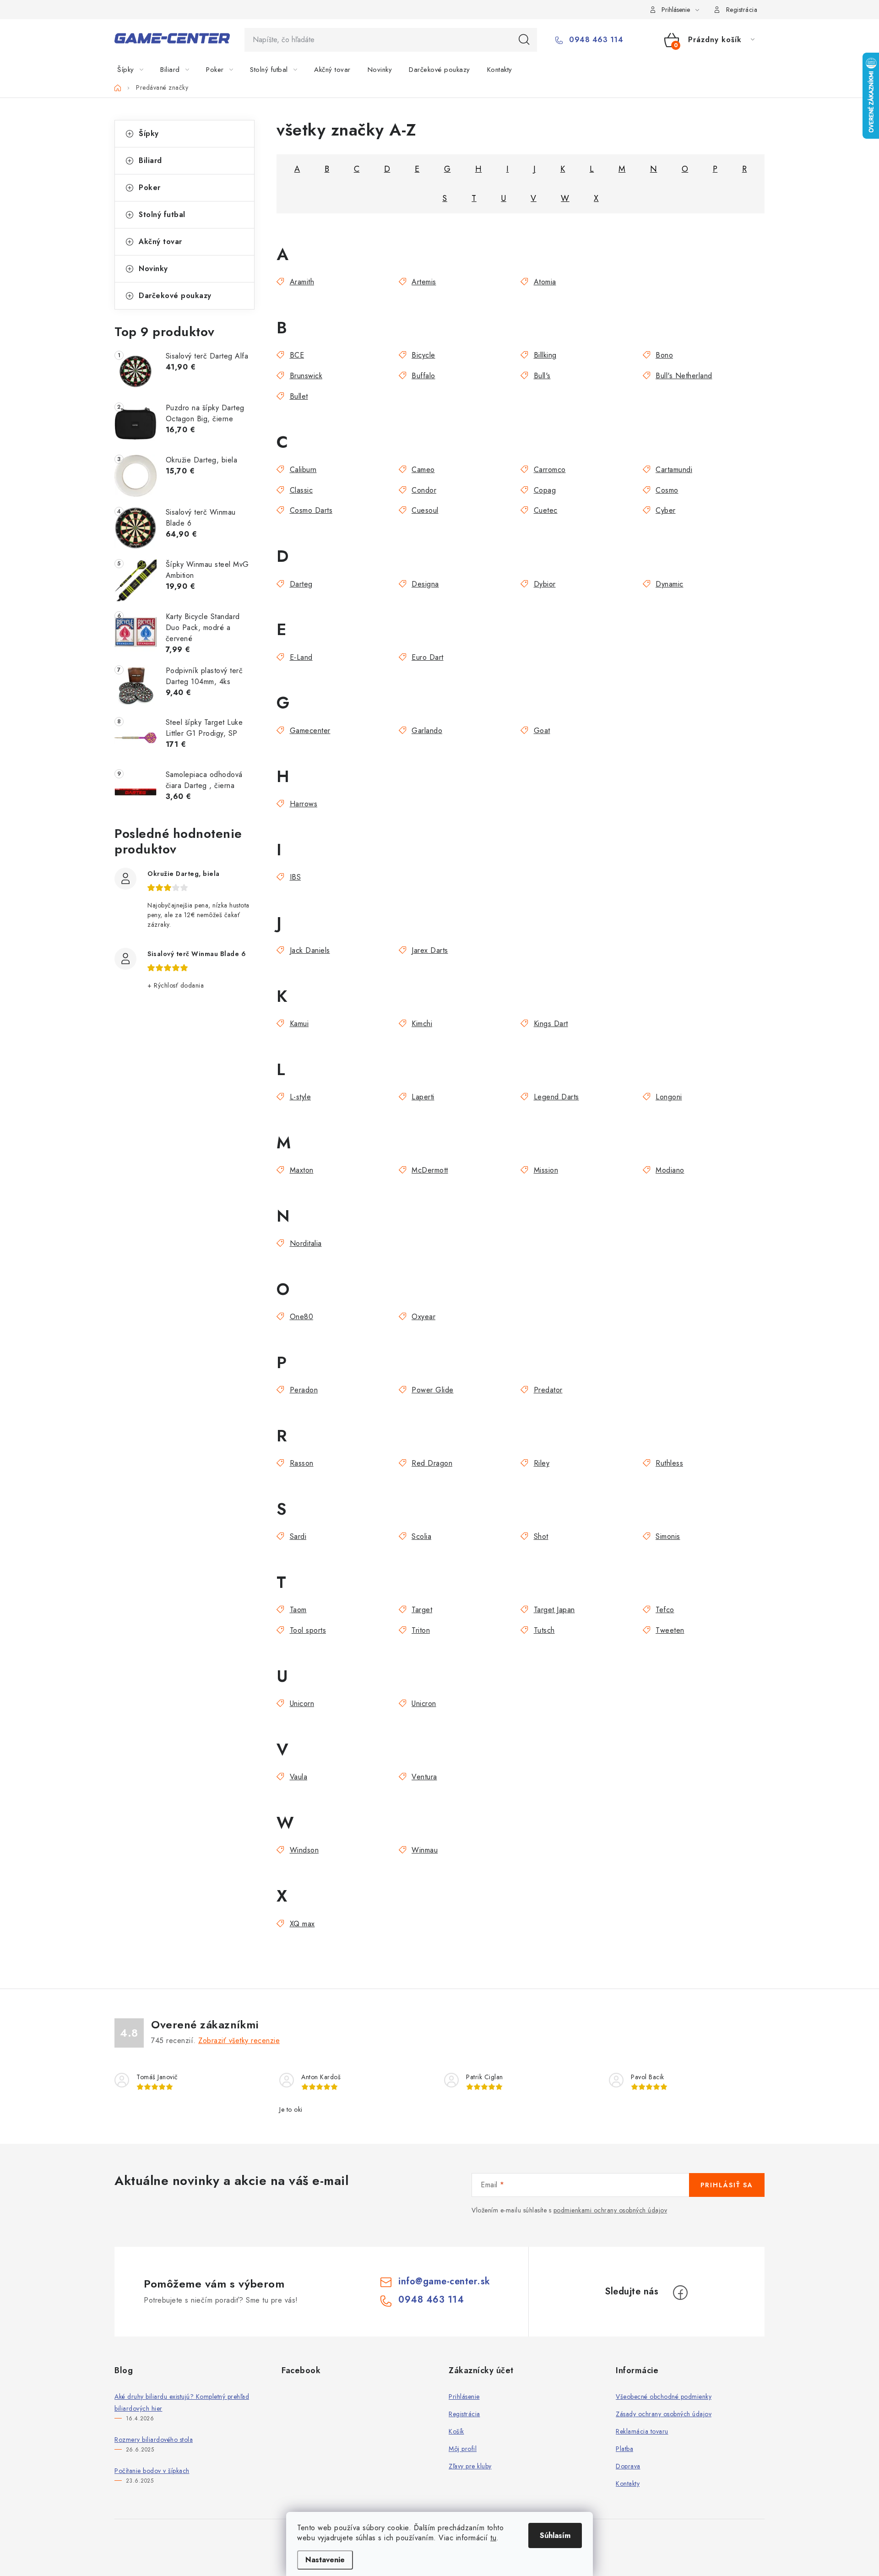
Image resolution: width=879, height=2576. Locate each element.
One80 (301, 1317)
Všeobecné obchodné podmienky (664, 2397)
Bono (664, 355)
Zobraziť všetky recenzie (239, 2041)
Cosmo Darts (311, 510)
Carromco (550, 470)
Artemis (424, 282)
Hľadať (524, 40)
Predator (548, 1390)
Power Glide (433, 1390)
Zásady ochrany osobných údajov (664, 2414)
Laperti (423, 1097)
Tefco (665, 1610)
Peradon (304, 1390)
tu (493, 2538)
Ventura (424, 1777)
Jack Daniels (310, 950)
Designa (425, 584)
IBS (295, 877)
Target (422, 1610)
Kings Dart (551, 1024)
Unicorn (302, 1704)
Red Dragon (432, 1463)
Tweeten (670, 1630)
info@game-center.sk (444, 2281)
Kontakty (628, 2484)
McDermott (430, 1170)
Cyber (666, 510)
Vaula (298, 1777)
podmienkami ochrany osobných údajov (610, 2210)
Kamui (299, 1024)
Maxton (302, 1170)
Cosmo (667, 490)
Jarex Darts (430, 950)
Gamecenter (310, 731)
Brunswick (306, 376)
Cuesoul (425, 510)
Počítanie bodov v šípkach (152, 2471)
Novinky (153, 269)
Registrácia (742, 10)
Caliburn (303, 470)
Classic (301, 490)
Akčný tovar (160, 242)
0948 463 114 (595, 40)
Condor (424, 490)
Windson (304, 1850)
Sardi (298, 1536)
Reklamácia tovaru (642, 2431)
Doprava (628, 2466)
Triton (421, 1630)
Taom (298, 1610)
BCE (297, 355)
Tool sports (308, 1630)
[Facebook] (680, 2293)
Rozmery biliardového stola (154, 2440)
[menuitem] (136, 70)
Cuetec (546, 510)
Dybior (545, 584)
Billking (545, 355)
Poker (150, 187)
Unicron (424, 1704)
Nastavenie (325, 2560)
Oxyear (423, 1317)
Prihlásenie (464, 2397)
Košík (456, 2431)
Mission (546, 1170)
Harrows (304, 804)
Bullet (299, 396)
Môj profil (463, 2449)
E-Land (301, 657)
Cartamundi (674, 470)
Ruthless (669, 1463)
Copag (545, 490)
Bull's (542, 376)
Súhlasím (555, 2535)
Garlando (427, 731)
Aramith (302, 282)
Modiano (670, 1170)
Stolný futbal (162, 215)
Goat (542, 731)
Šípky (149, 133)
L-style (300, 1097)
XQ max (302, 1924)
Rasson (302, 1463)
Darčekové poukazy (175, 296)
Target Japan (554, 1610)
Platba (624, 2449)
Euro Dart (428, 657)
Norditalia (306, 1243)
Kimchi (422, 1024)
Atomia (545, 282)
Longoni (669, 1097)
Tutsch (544, 1630)
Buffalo (423, 376)
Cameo (423, 470)
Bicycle (423, 355)
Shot (541, 1536)
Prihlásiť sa (727, 2185)
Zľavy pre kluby (470, 2466)
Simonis (668, 1536)
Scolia (421, 1536)
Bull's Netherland (684, 376)
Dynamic (670, 584)
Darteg (301, 584)
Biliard (150, 160)
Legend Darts (556, 1097)
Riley (542, 1463)
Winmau (425, 1850)
